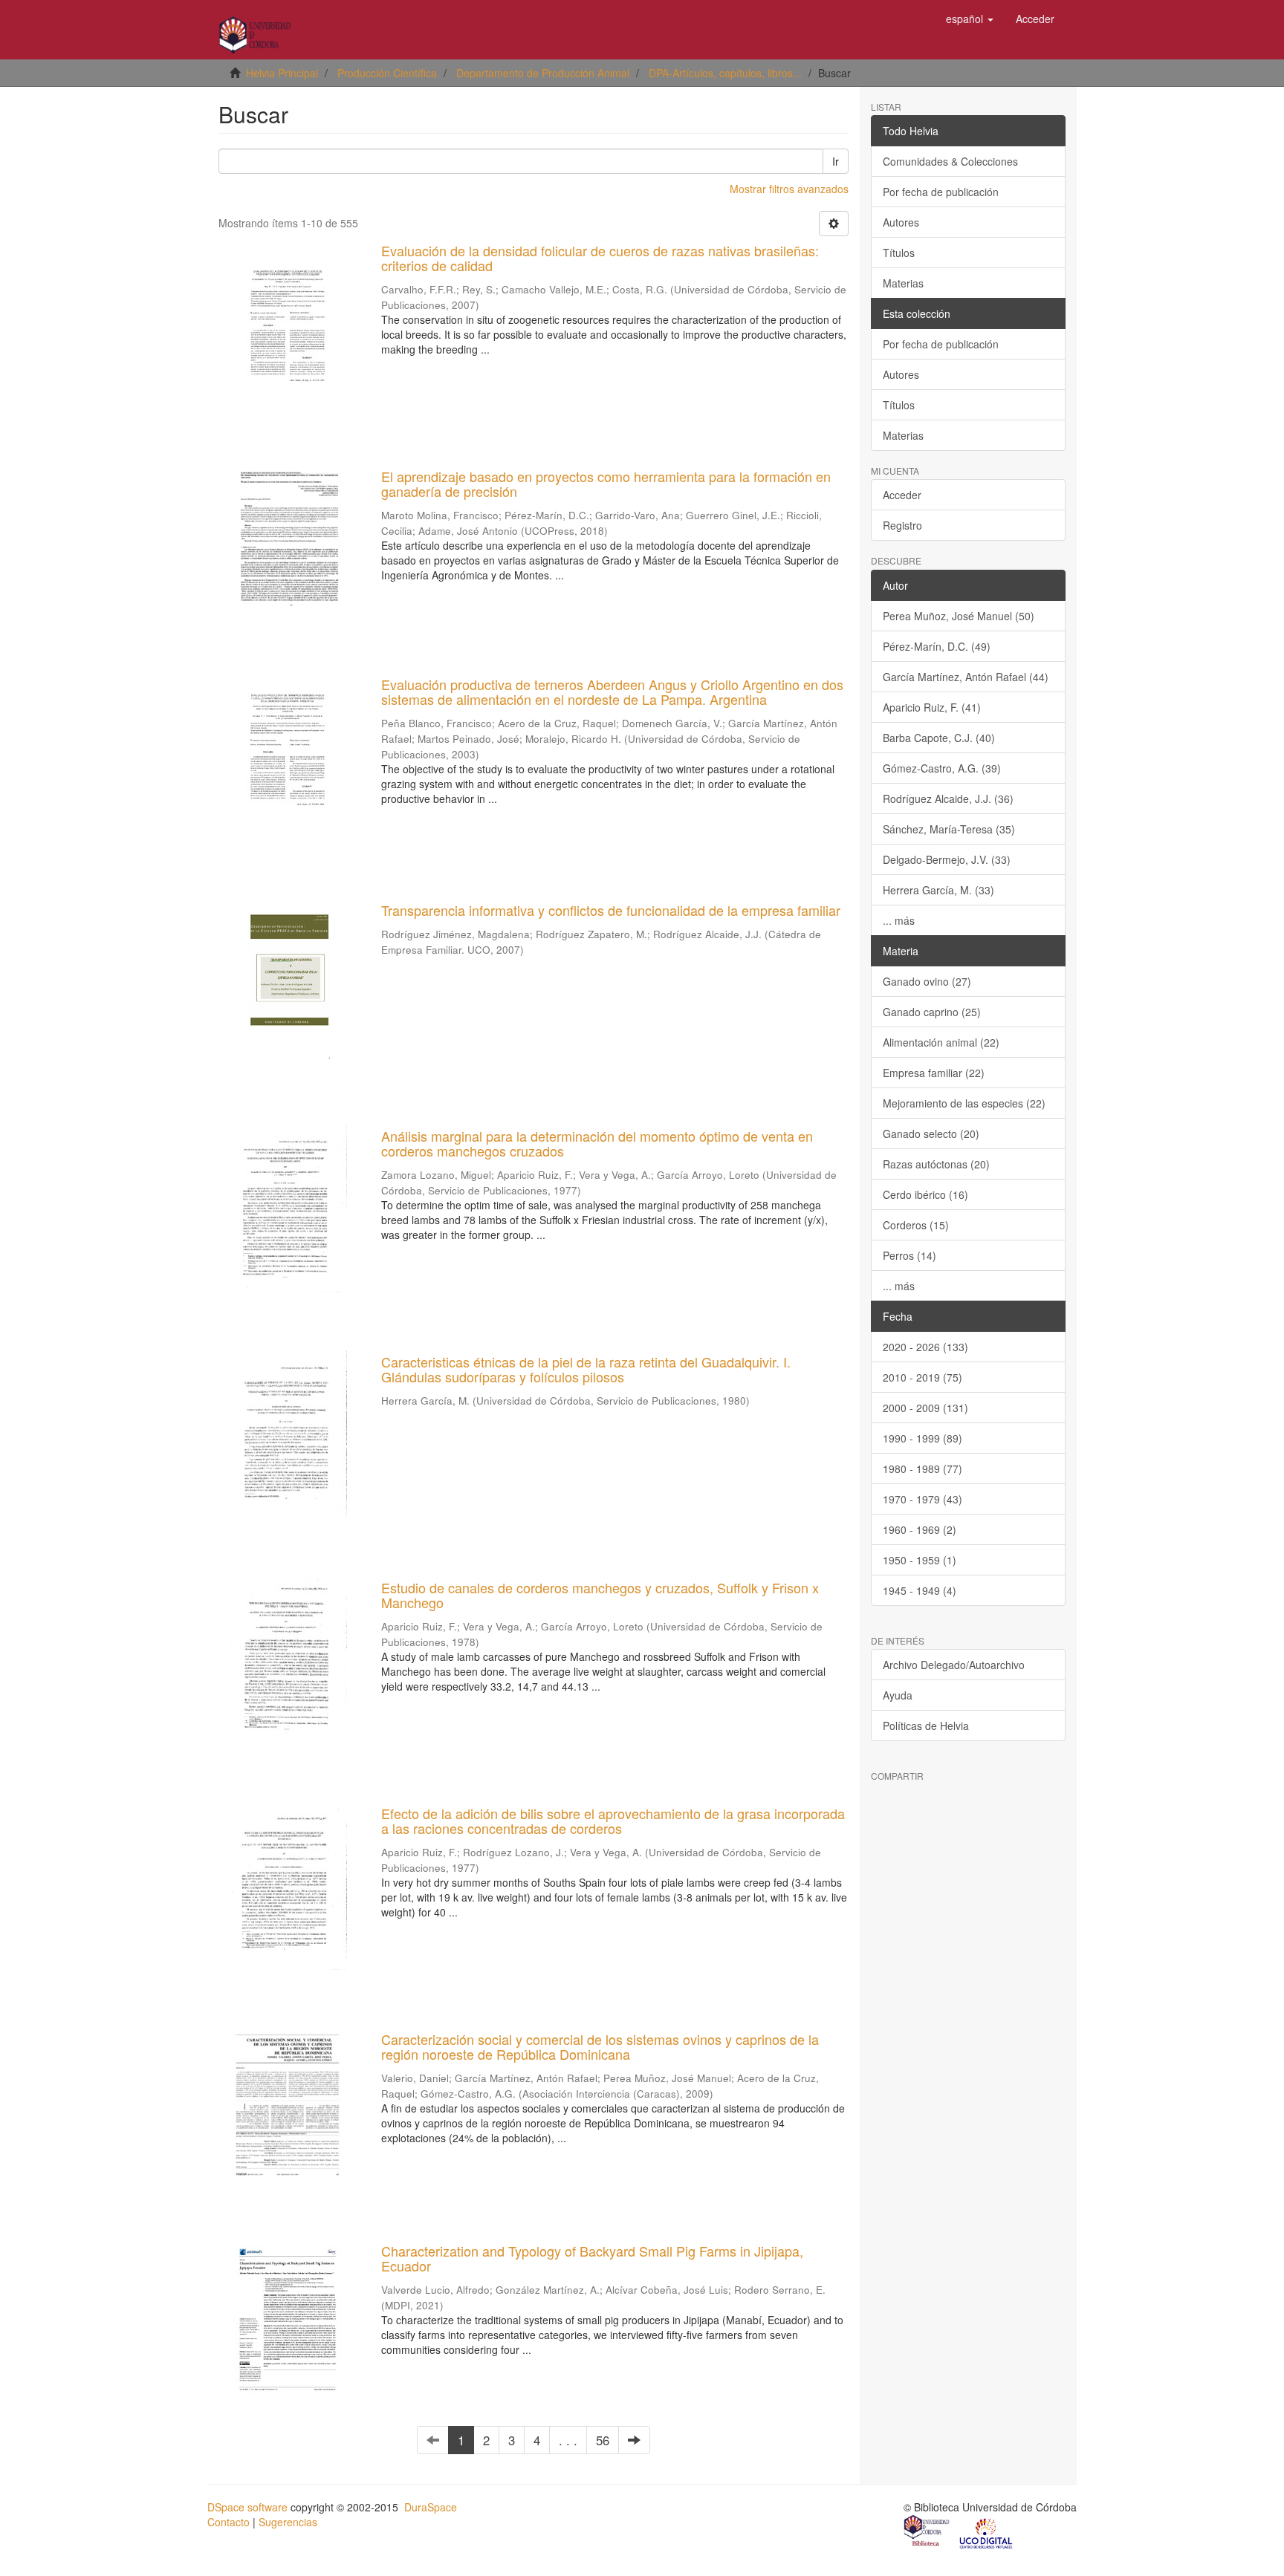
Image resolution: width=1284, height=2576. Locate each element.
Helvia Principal (282, 73)
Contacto (228, 2522)
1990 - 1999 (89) (923, 1438)
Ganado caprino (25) (932, 1012)
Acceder (902, 495)
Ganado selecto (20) (931, 1133)
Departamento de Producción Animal (543, 73)
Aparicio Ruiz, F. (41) (932, 707)
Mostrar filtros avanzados (789, 189)
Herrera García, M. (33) (938, 890)
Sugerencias (288, 2522)
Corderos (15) (916, 1225)
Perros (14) (909, 1255)
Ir (836, 161)
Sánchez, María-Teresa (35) (949, 829)
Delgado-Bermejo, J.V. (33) (947, 859)
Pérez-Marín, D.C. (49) (937, 646)
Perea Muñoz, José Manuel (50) (959, 616)
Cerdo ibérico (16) (925, 1194)
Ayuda (898, 1695)
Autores (901, 222)
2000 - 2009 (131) (925, 1408)
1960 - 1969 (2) (920, 1529)
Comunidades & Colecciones (950, 161)
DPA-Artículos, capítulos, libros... (725, 73)
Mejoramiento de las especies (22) (964, 1103)
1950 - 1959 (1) (920, 1560)
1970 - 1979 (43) (923, 1499)
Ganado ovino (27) (927, 981)
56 (603, 2440)
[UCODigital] (987, 2532)
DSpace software (247, 2507)
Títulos (899, 253)
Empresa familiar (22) (934, 1073)
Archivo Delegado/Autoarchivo (954, 1665)
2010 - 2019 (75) (923, 1377)
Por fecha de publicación (941, 192)
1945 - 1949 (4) (920, 1590)
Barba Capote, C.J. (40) (939, 738)
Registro (902, 525)
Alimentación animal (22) (941, 1042)
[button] (970, 19)
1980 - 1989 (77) (923, 1468)
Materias (903, 283)
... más (899, 920)
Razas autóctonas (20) (936, 1164)
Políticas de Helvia (926, 1726)
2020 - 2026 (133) (925, 1347)
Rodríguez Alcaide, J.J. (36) (948, 799)
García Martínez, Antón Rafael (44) (966, 677)
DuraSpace (431, 2507)
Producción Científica (387, 73)
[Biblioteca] (927, 2532)
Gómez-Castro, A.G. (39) (942, 768)
